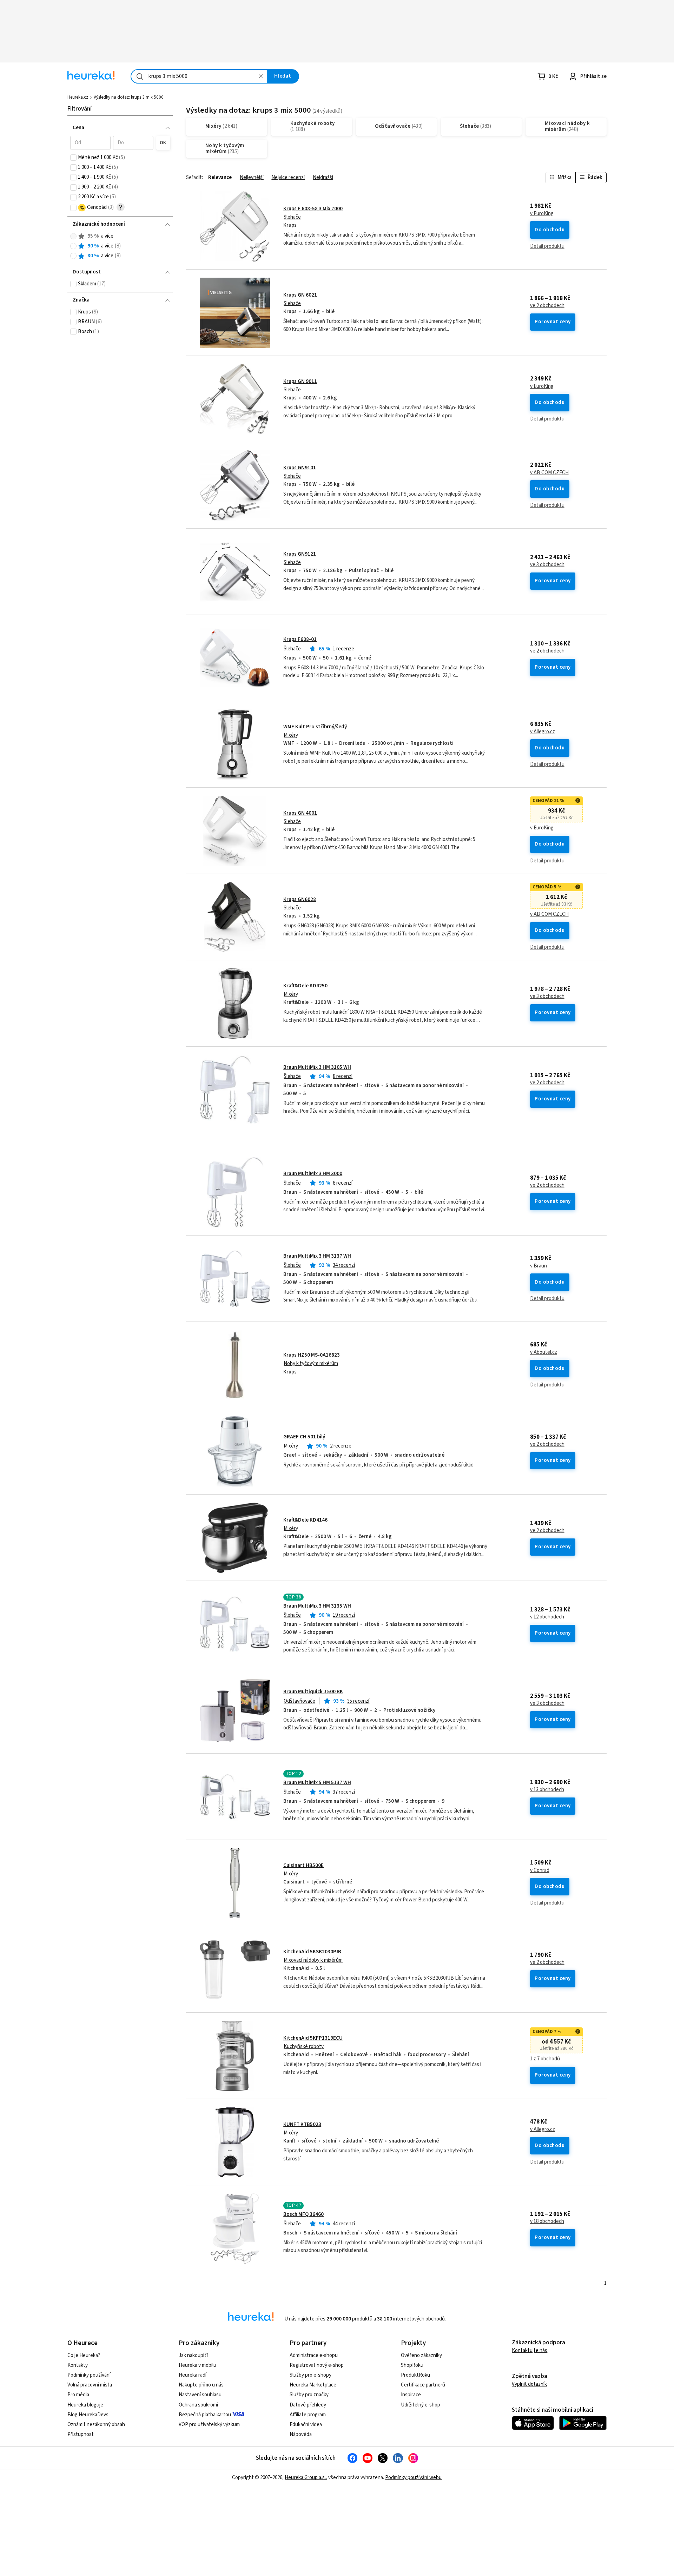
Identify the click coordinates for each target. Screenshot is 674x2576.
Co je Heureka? (84, 2355)
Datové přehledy (308, 2405)
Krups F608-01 (300, 639)
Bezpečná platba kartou (205, 2415)
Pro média (78, 2395)
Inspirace (411, 2395)
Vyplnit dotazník (529, 2384)
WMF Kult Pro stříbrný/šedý (315, 727)
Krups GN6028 (300, 899)
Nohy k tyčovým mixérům (311, 1363)
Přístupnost (81, 2434)
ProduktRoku (415, 2375)
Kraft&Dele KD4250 (305, 986)
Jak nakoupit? (194, 2355)
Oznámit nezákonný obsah (96, 2425)
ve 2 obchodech (547, 306)
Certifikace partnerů (423, 2385)
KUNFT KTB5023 (302, 2124)
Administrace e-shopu (314, 2355)
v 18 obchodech (547, 2221)
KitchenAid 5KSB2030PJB (312, 1952)
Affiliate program (308, 2415)
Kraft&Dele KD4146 (305, 1520)
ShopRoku (412, 2365)
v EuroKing (542, 214)
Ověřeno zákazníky (421, 2355)
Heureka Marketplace (313, 2385)
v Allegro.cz (543, 732)
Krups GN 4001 (300, 813)
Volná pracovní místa (90, 2385)
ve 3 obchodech (547, 565)
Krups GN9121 (300, 554)
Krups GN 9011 (300, 381)
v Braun (538, 1266)
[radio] (73, 236)
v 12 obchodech (547, 1617)
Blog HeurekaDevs (88, 2415)
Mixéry (291, 735)
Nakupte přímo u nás (201, 2385)
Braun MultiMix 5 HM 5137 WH (317, 1783)
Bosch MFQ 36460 (303, 2214)
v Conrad (540, 1870)
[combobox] (199, 76)
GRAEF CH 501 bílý (304, 1437)
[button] (90, 143)
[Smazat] (261, 76)
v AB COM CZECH (549, 473)
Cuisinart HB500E (303, 1865)
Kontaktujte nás (530, 2350)
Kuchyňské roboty (304, 2047)
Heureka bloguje (85, 2405)
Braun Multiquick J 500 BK (313, 1692)
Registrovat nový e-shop (317, 2365)
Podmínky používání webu (413, 2478)
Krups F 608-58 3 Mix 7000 (313, 209)
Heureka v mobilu (197, 2365)
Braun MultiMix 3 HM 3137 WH (317, 1256)
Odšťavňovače (299, 1701)
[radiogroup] (120, 246)
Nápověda (301, 2434)
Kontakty (78, 2365)
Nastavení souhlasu (200, 2395)
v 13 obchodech (547, 1790)
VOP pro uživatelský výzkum (209, 2425)
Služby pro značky (309, 2395)
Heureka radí (193, 2375)
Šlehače (292, 217)
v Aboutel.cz (544, 1352)
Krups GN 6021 (300, 295)
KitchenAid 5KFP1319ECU (313, 2038)
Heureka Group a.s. (305, 2478)
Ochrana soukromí (198, 2405)
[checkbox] (73, 158)
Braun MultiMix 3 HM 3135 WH (317, 1606)
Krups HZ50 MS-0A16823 (312, 1355)
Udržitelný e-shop (421, 2405)
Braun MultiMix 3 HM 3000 (313, 1174)
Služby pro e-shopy (310, 2375)
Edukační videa (306, 2425)
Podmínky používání (89, 2375)
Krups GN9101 (300, 468)
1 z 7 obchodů (545, 2059)
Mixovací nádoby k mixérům (313, 1960)
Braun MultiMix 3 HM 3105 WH (317, 1067)
